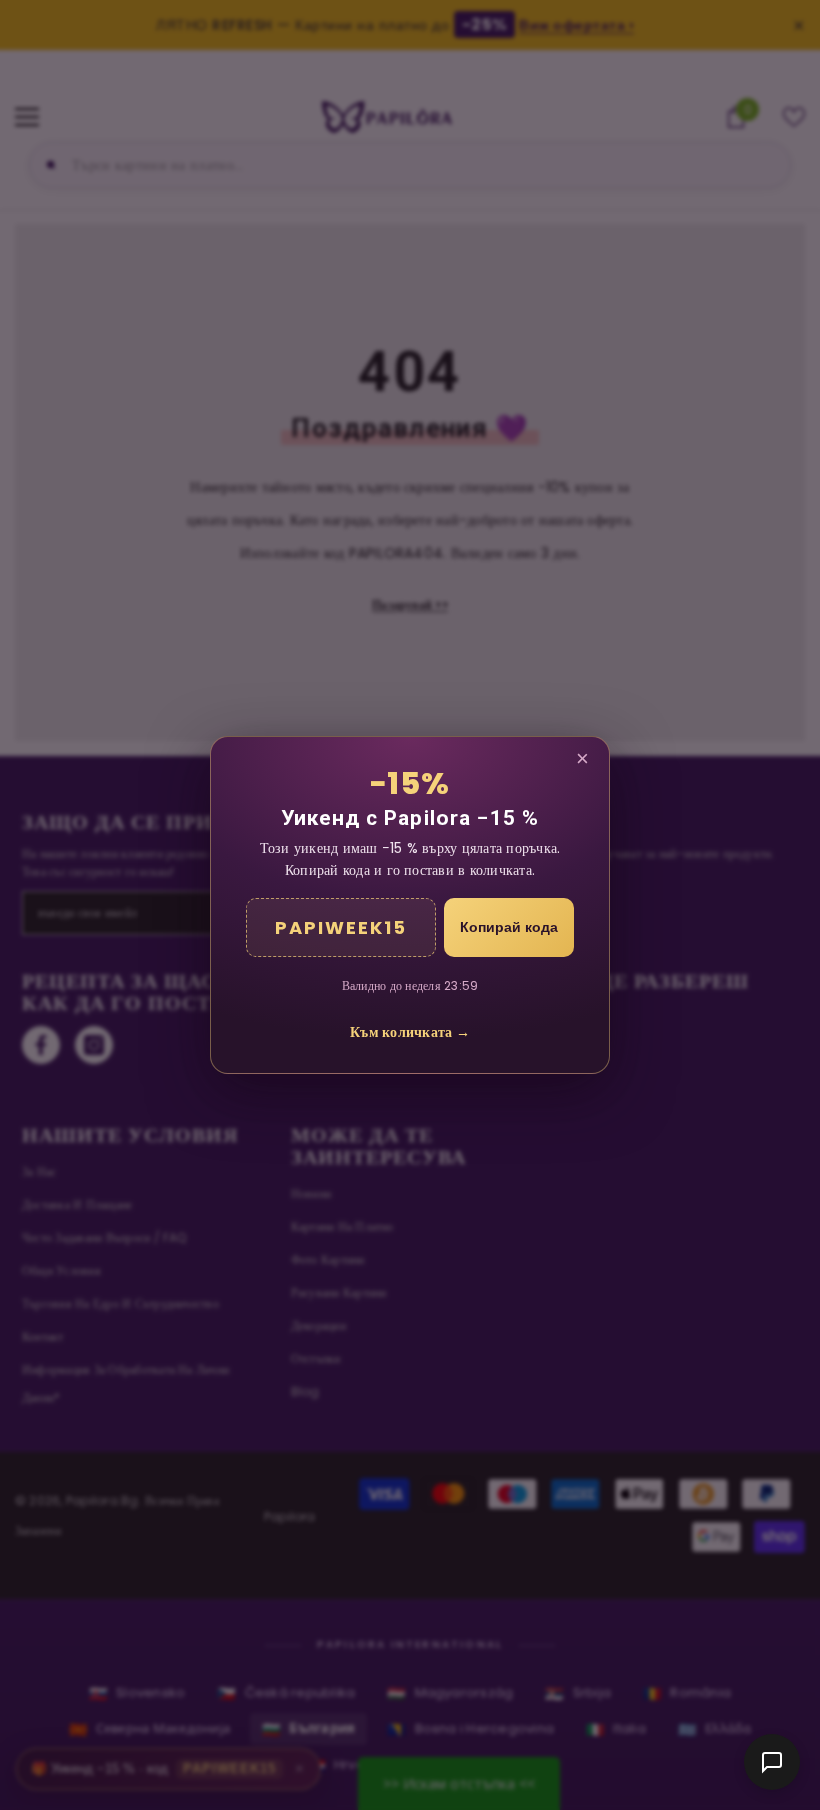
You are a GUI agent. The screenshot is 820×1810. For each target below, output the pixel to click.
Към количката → (410, 1032)
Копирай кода (509, 927)
